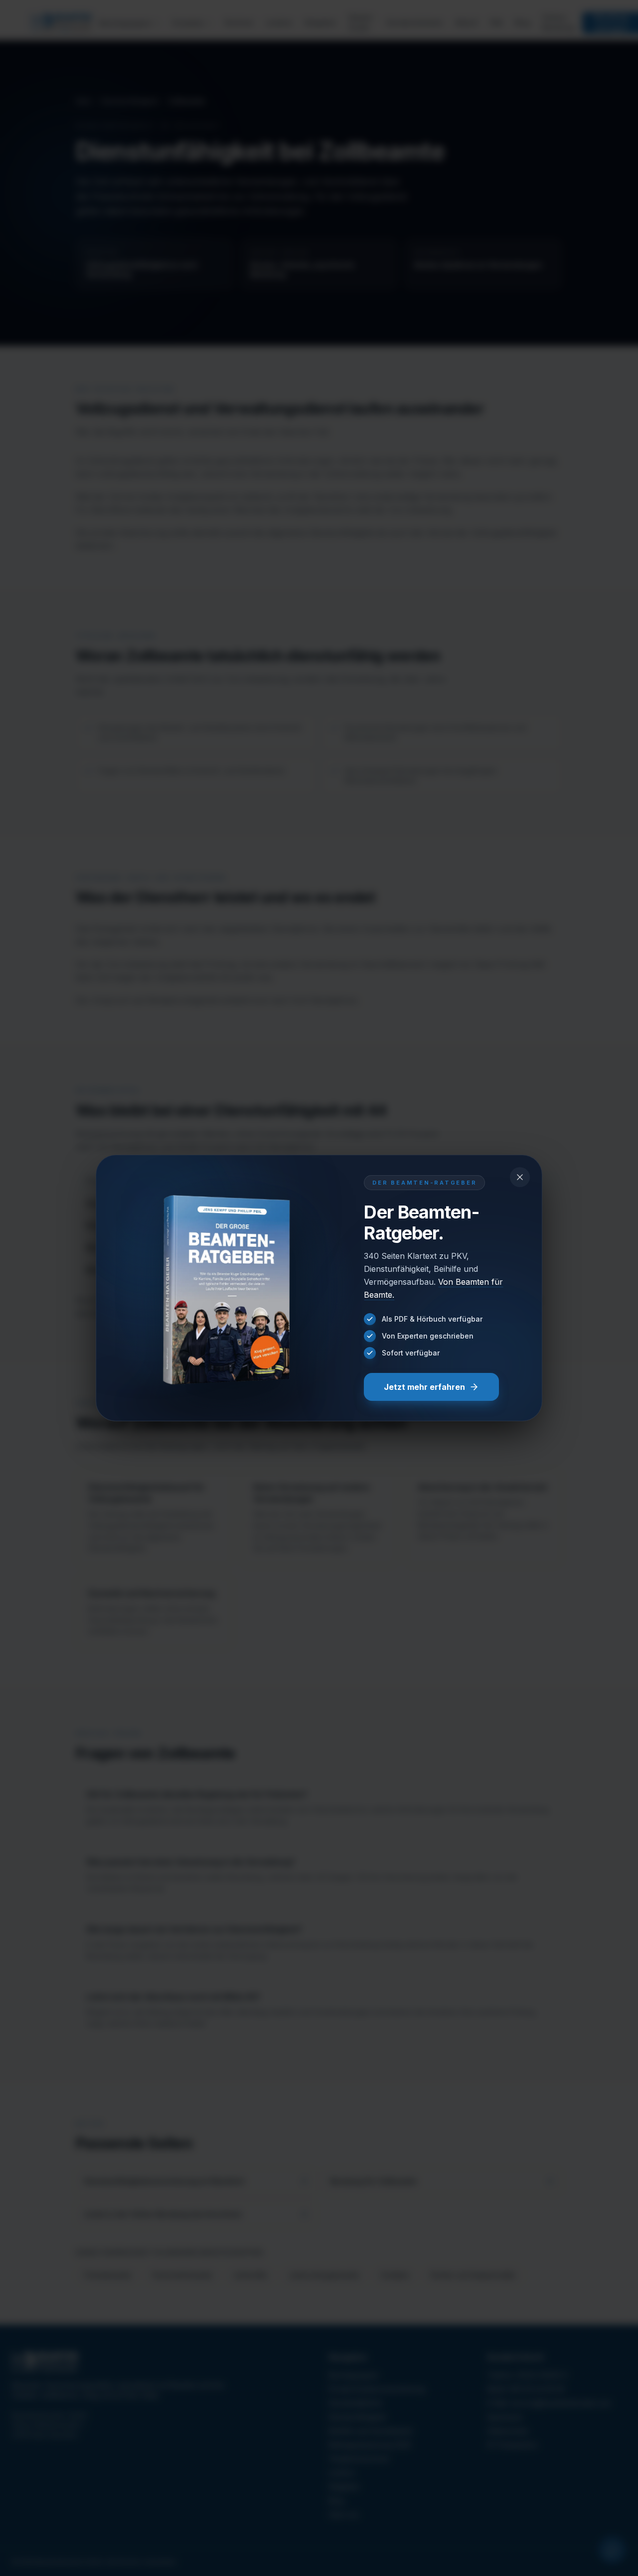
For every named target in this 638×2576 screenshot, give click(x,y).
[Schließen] (520, 1177)
